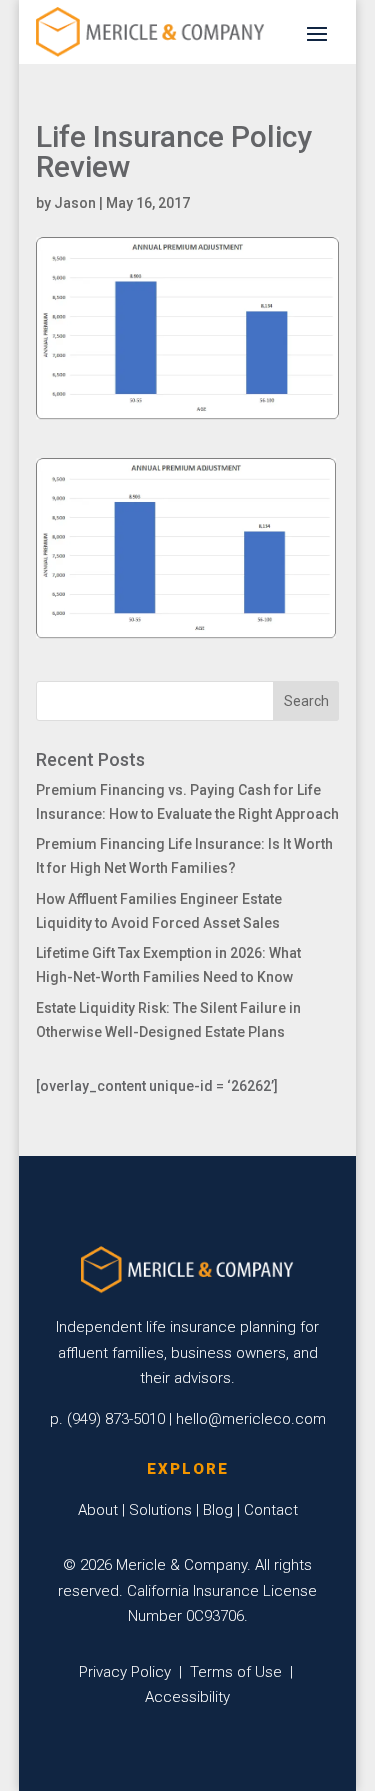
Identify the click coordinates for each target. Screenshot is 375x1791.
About (98, 1510)
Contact (271, 1510)
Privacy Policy (125, 1672)
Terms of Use (236, 1672)
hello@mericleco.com (251, 1419)
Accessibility (187, 1697)
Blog (218, 1510)
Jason (75, 203)
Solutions (160, 1510)
